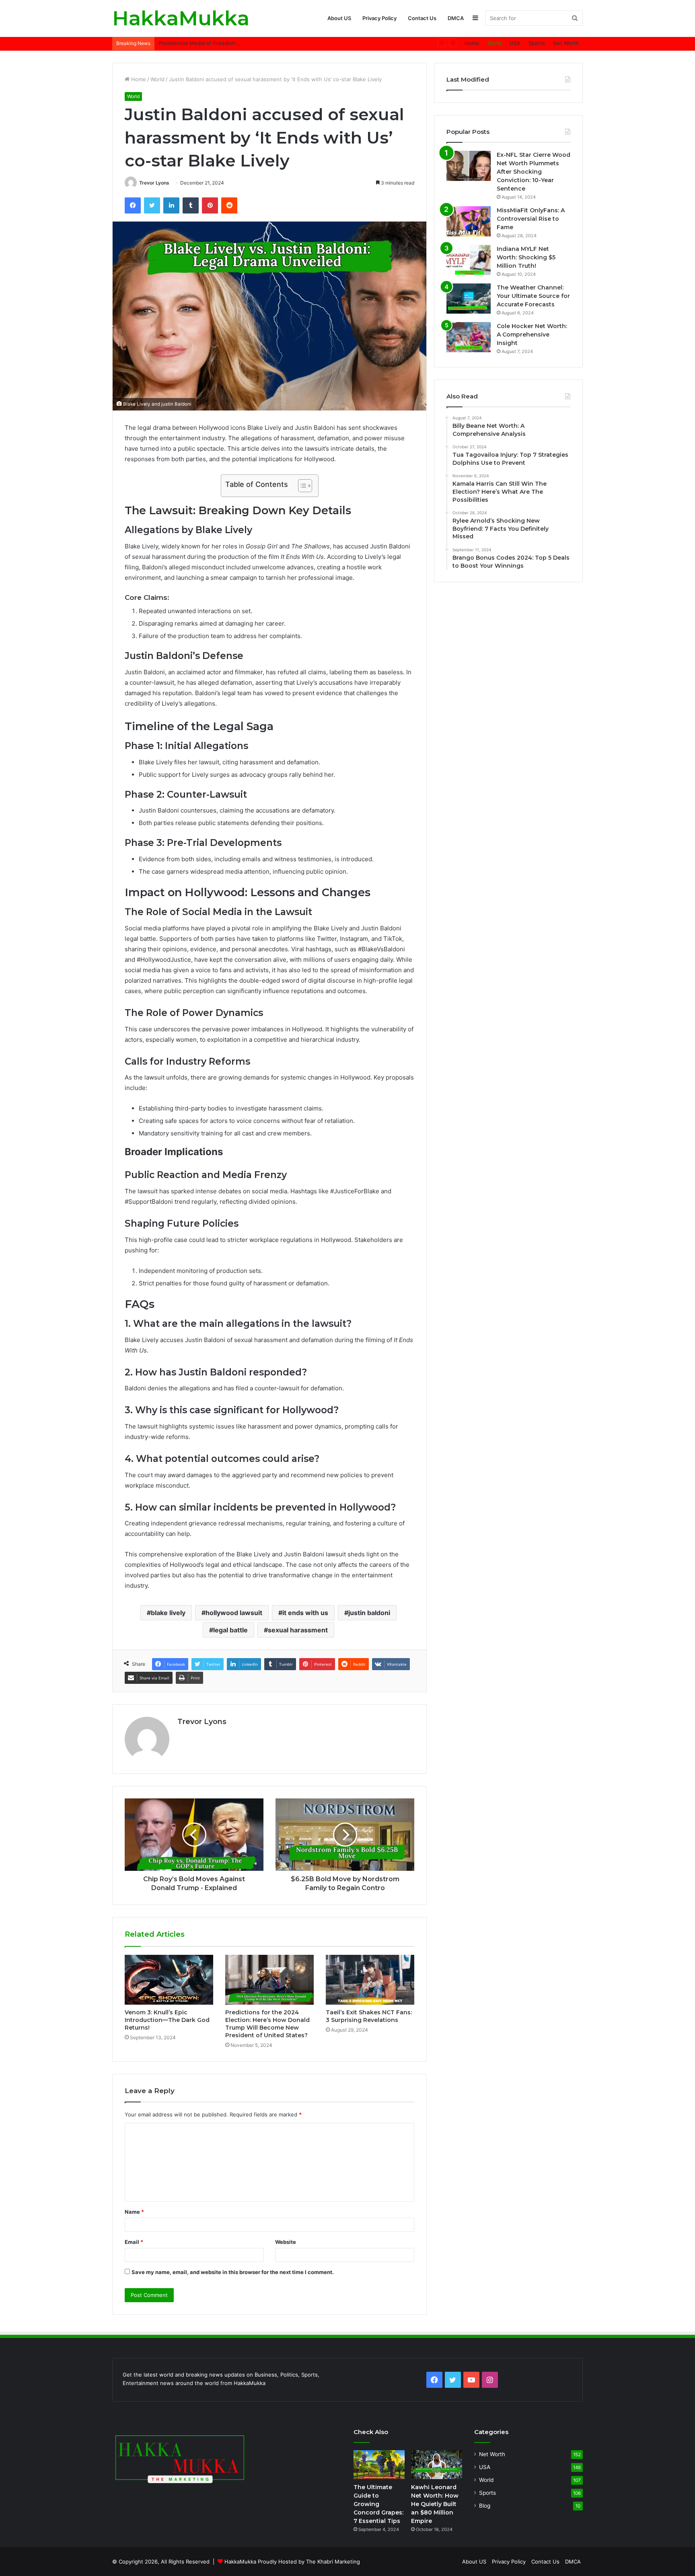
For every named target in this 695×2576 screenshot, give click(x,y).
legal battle (230, 1630)
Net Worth (566, 43)
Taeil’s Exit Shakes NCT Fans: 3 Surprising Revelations (369, 2016)
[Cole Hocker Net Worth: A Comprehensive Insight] (469, 337)
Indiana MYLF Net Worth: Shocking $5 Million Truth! (526, 257)
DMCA (456, 18)
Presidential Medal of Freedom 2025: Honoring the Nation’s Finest (242, 43)
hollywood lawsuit (234, 1613)
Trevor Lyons (154, 183)
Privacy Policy (379, 18)
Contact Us (422, 18)
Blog (485, 2506)
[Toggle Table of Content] (301, 486)
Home (472, 43)
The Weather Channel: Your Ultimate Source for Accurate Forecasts (533, 296)
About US (339, 18)
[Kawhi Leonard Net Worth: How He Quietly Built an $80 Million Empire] (437, 2465)
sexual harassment (298, 1630)
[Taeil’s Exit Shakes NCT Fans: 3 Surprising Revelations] (370, 1980)
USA (515, 43)
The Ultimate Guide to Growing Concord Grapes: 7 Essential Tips (378, 2504)
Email (134, 2242)
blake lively (168, 1613)
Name (134, 2212)
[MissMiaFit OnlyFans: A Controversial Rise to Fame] (469, 221)
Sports (537, 43)
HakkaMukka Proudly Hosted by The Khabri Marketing (292, 2562)
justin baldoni (369, 1613)
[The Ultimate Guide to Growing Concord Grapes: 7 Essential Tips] (379, 2465)
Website (286, 2242)
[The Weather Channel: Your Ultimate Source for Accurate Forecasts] (469, 299)
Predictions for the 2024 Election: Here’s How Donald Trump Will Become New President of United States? (267, 2024)
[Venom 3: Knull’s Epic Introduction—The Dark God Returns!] (169, 1980)
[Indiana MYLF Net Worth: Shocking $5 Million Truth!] (469, 260)
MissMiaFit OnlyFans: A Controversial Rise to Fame (531, 219)
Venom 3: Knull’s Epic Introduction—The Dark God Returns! (167, 2020)
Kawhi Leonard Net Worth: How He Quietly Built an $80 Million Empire (435, 2504)
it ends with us (305, 1613)
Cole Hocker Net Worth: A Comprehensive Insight (532, 335)
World (495, 43)
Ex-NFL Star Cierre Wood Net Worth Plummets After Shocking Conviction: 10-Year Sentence (534, 172)
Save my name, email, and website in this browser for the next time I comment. (233, 2272)
